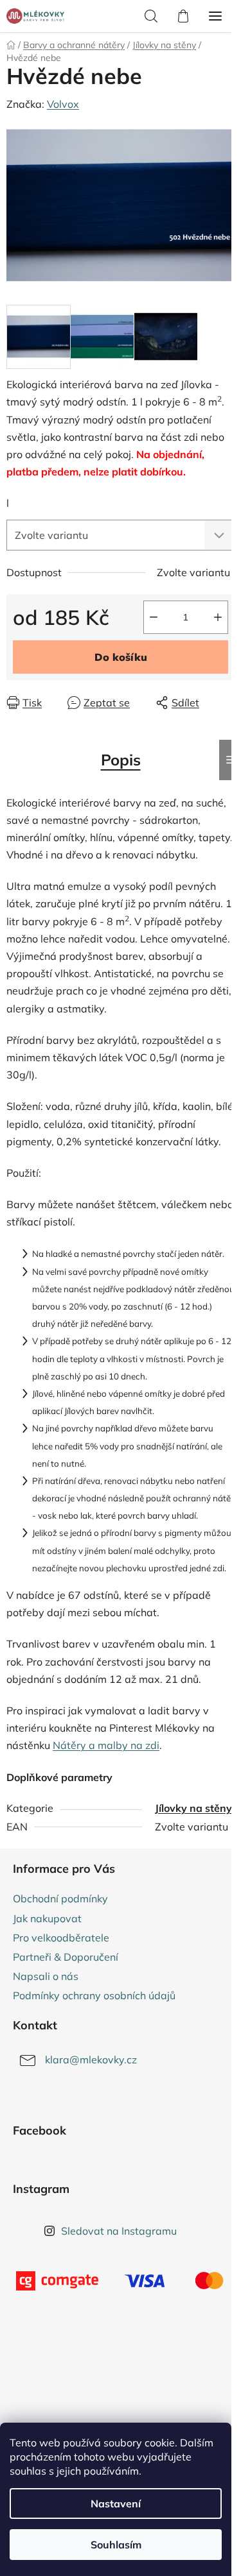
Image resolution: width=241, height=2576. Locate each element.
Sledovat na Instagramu (119, 2231)
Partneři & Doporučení (66, 1957)
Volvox (63, 104)
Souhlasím (116, 2545)
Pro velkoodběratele (61, 1938)
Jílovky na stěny (193, 1808)
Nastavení (116, 2503)
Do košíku (121, 657)
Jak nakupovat (47, 1918)
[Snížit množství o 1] (154, 617)
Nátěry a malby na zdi (106, 1745)
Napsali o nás (46, 1976)
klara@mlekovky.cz (91, 2060)
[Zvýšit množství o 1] (218, 617)
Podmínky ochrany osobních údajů (94, 1995)
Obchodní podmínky (60, 1898)
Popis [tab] (121, 760)
